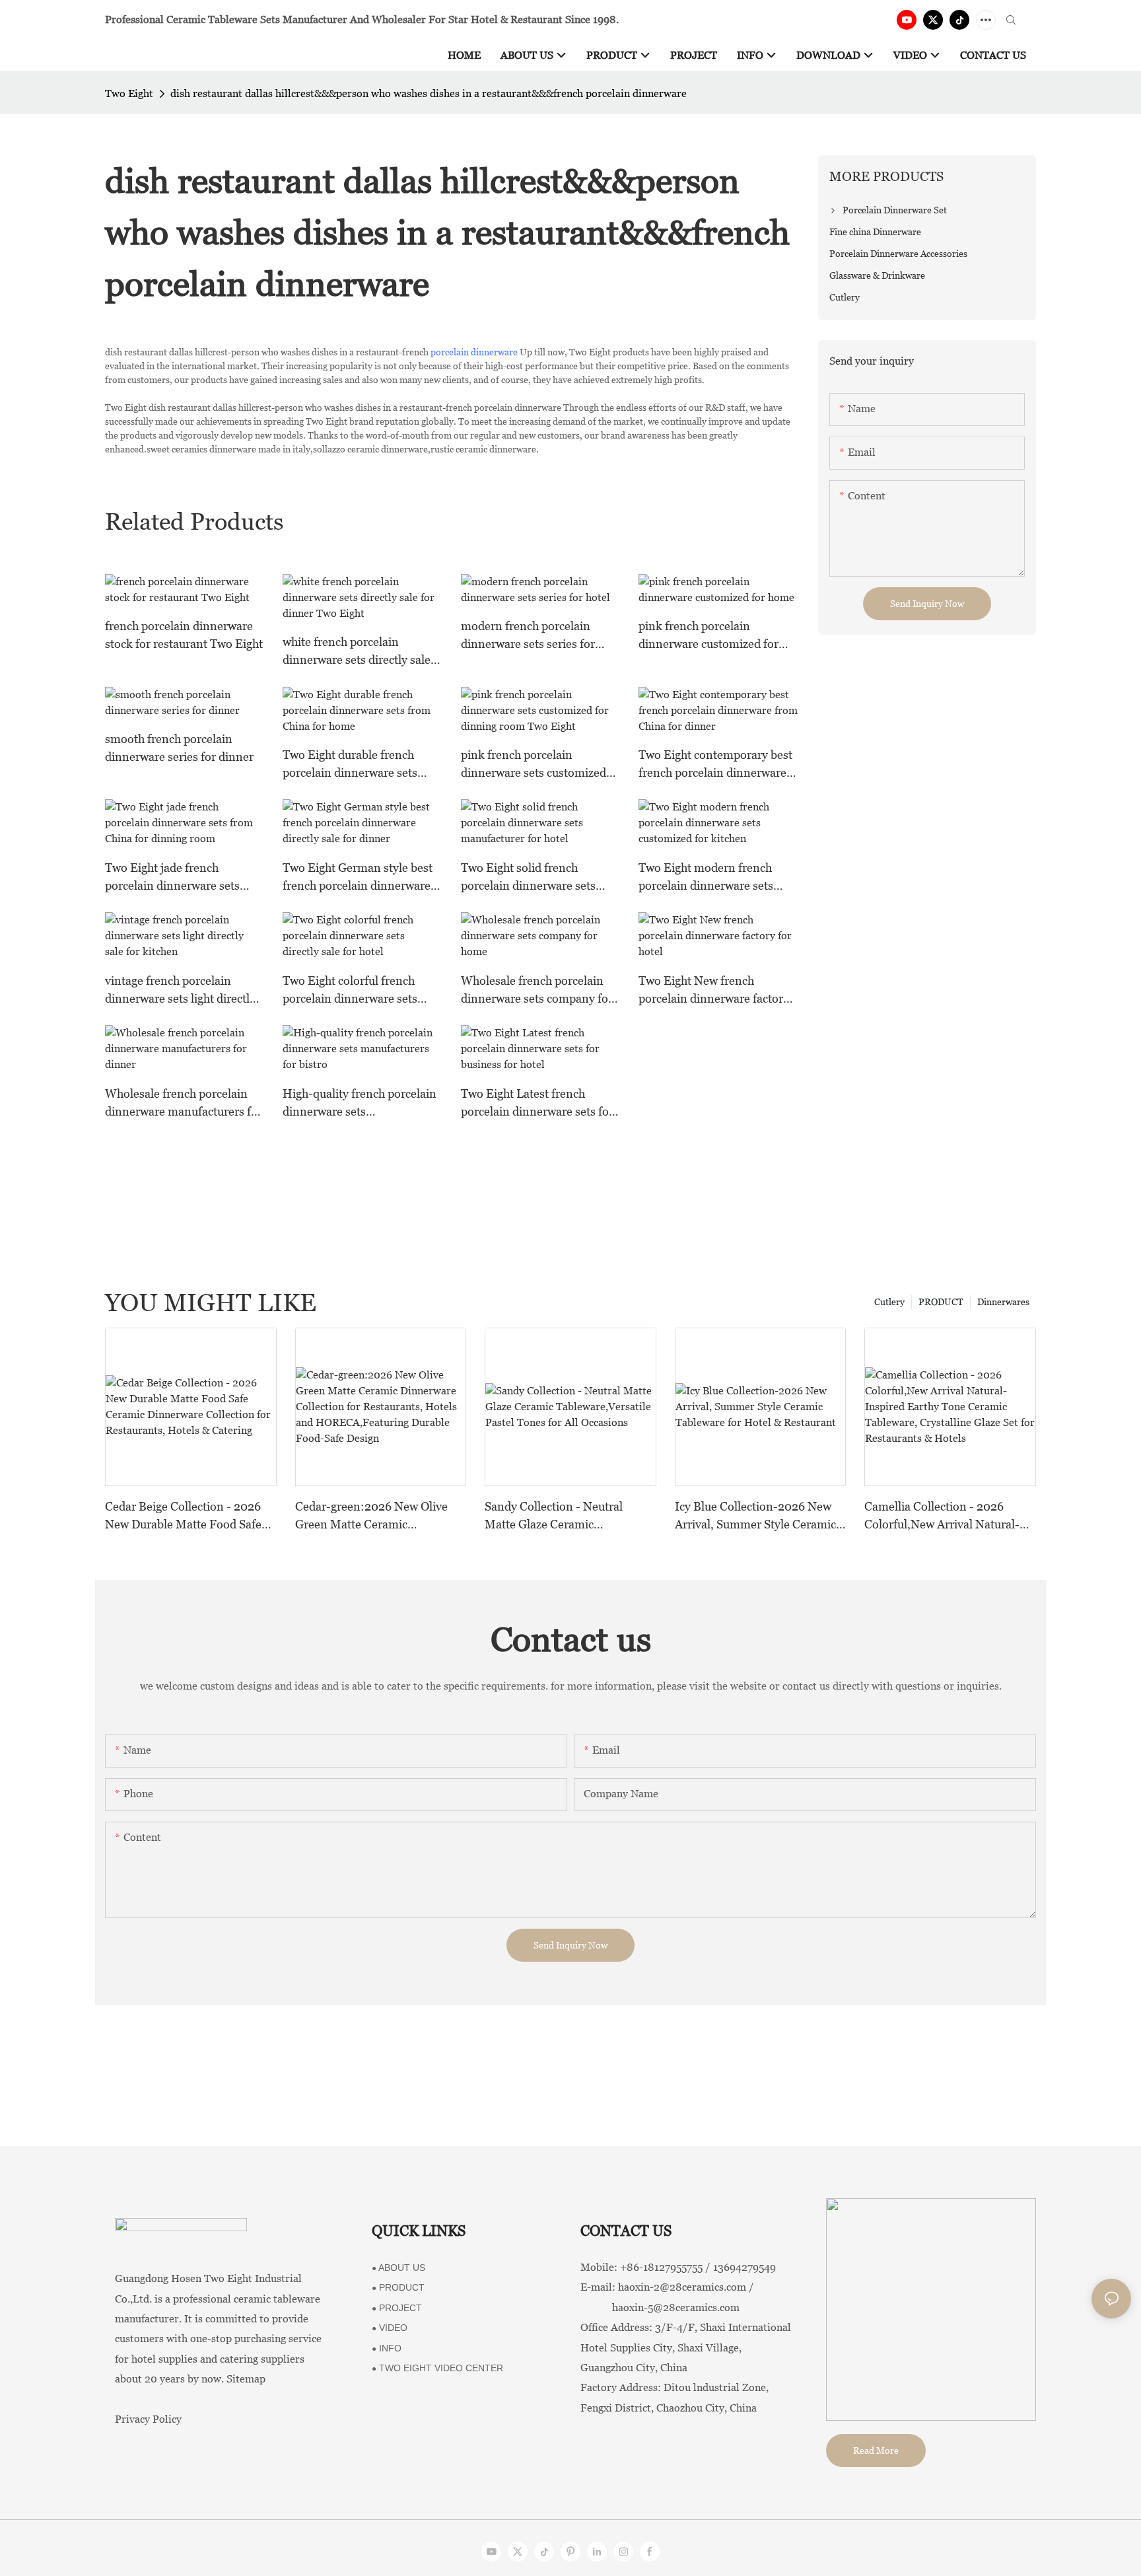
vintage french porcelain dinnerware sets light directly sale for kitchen (180, 990)
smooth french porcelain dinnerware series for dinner (179, 748)
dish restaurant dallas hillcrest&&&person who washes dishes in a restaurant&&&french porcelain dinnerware (429, 93)
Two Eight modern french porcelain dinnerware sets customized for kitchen (706, 877)
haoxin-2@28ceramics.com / (686, 2287)
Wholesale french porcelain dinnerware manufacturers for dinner (184, 1103)
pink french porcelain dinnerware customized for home (709, 636)
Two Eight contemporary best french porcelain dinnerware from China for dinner (715, 765)
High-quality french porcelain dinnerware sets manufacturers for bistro (360, 1103)
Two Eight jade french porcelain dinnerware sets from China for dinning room (181, 877)
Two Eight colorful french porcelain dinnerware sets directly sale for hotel (350, 990)
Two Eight (129, 93)
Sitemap (246, 2379)
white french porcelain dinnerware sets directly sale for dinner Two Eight (357, 652)
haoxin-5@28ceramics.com (660, 2308)
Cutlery (889, 1302)
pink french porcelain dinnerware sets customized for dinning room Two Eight (534, 765)
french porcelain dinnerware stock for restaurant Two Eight (184, 635)
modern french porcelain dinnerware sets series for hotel (528, 636)
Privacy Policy (148, 2419)
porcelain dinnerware (474, 352)
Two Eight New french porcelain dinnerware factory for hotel (714, 990)
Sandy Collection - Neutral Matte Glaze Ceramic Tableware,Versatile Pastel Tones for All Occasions (554, 1516)
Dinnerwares (1003, 1302)
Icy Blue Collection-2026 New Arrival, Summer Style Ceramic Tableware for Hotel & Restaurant (755, 1516)
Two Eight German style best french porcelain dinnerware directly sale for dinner (358, 877)
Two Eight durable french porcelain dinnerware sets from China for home (350, 765)
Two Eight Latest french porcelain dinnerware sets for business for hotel (537, 1103)
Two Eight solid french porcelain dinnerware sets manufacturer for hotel (528, 877)
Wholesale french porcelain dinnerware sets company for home (537, 990)
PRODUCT (941, 1302)
